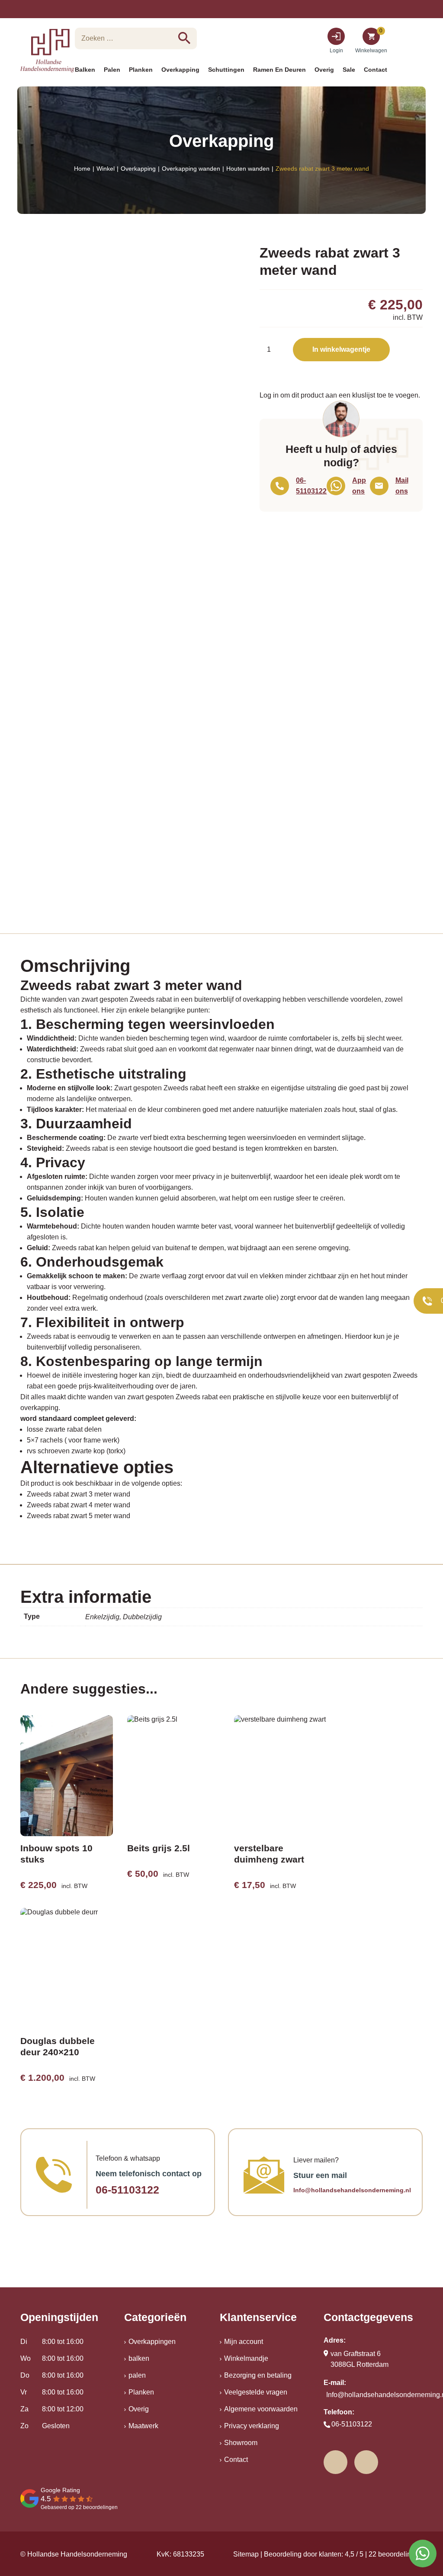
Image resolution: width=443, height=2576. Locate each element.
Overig (139, 2409)
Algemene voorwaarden (261, 2409)
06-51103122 (127, 2190)
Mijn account (244, 2342)
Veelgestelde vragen (256, 2392)
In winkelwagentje (341, 349)
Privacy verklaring (252, 2426)
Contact (236, 2460)
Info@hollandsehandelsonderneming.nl (352, 2190)
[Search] (184, 38)
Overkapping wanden (191, 169)
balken (139, 2358)
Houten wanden (248, 169)
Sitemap (246, 2554)
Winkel (106, 169)
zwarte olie (260, 1298)
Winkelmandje (246, 2358)
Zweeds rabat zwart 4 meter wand (79, 1505)
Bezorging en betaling (258, 2375)
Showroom (241, 2443)
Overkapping (138, 169)
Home (82, 169)
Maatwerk (143, 2426)
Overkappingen (152, 2342)
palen (137, 2375)
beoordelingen (396, 2554)
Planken (141, 2392)
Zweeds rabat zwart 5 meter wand (79, 1516)
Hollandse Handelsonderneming (77, 2554)
